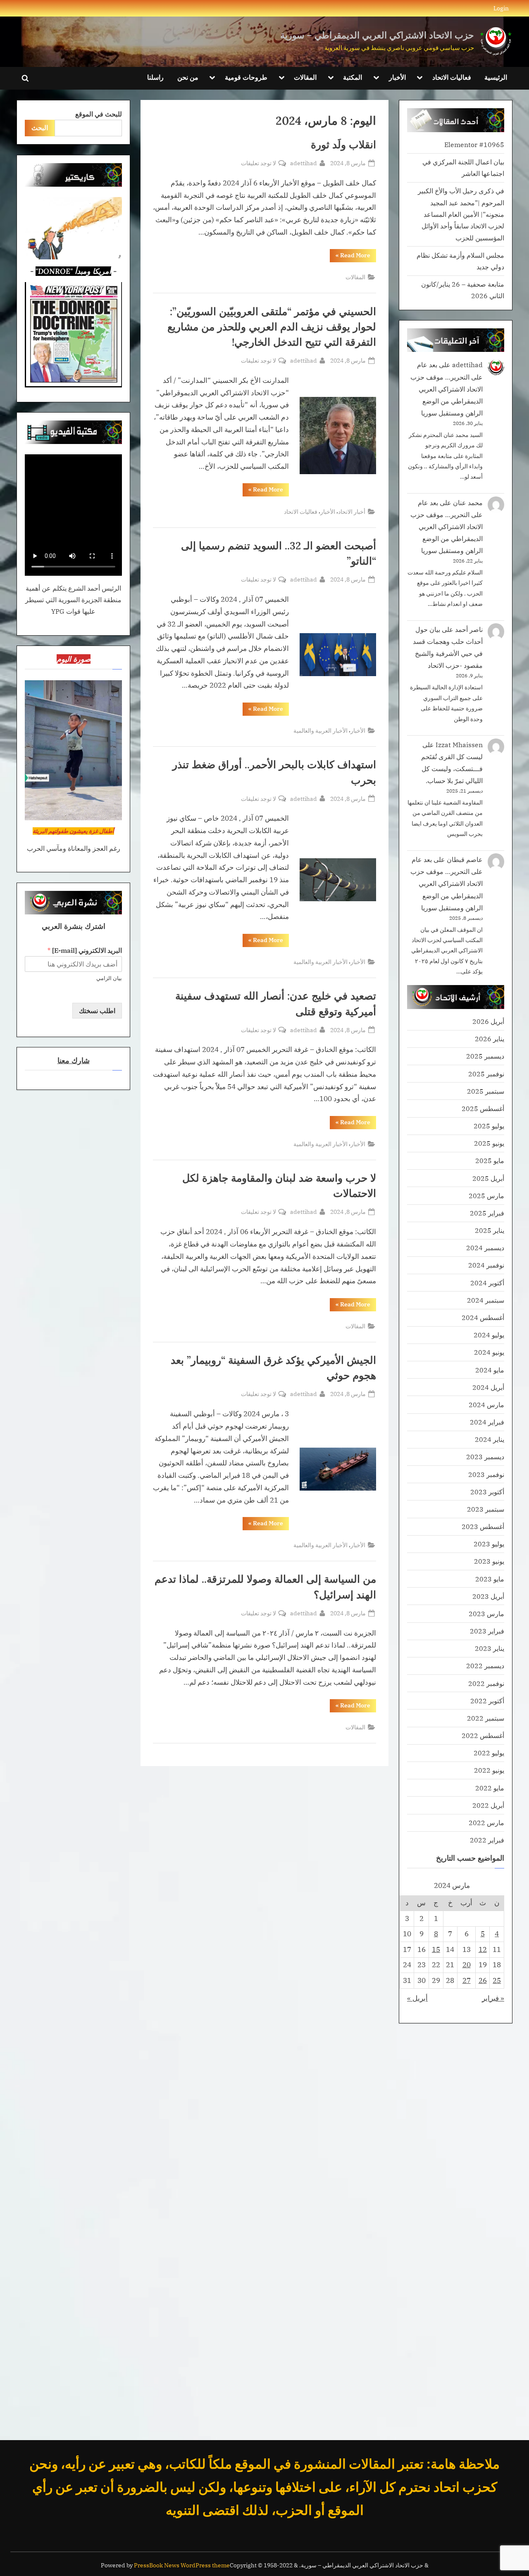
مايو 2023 (490, 1579)
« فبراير (493, 1998)
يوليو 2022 (489, 1753)
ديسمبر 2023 (485, 1457)
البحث (40, 127)
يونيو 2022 (489, 1770)
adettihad (304, 163)
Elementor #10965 (474, 144)
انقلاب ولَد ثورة (343, 145)
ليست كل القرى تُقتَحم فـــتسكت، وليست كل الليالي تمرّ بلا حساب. (452, 768)
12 (483, 1949)
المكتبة (353, 77)
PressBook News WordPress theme (182, 2565)
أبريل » (417, 1998)
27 (467, 1980)
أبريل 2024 (488, 1387)
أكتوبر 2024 (487, 1283)
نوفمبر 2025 (486, 1074)
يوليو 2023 (489, 1544)
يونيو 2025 (489, 1143)
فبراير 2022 (487, 1840)
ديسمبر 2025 (485, 1056)
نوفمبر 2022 (486, 1683)
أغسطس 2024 (483, 1317)
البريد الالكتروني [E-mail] (85, 950)
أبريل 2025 (488, 1178)
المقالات (305, 77)
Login (501, 8)
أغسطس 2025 (483, 1108)
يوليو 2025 (489, 1126)
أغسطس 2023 (483, 1526)
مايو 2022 (490, 1788)
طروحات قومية (246, 77)
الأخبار (397, 77)
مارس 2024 (486, 1404)
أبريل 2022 (488, 1805)
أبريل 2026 (488, 1021)
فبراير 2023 (487, 1631)
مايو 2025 (490, 1160)
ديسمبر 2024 (485, 1248)
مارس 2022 (486, 1822)
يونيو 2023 (489, 1561)
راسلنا (155, 77)
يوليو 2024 (489, 1335)
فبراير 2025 (487, 1213)
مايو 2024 (490, 1370)
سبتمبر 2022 (486, 1718)
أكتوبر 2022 (487, 1701)
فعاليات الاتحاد (452, 77)
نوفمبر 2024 (486, 1265)
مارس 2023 (486, 1613)
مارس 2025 (486, 1195)
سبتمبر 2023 (486, 1509)
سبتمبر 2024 (486, 1300)
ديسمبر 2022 (485, 1665)
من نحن (188, 77)
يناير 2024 (490, 1439)
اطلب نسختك (97, 1010)
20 (467, 1965)
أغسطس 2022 (483, 1735)
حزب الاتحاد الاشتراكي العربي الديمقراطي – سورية (377, 35)
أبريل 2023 (488, 1596)
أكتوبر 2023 (487, 1492)
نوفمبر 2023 (486, 1474)
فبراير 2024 (487, 1422)
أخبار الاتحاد (352, 512)
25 (497, 1980)
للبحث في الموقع (99, 114)
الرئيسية (496, 77)
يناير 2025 (490, 1230)
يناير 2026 (490, 1039)
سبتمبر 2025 (486, 1091)
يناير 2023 (490, 1648)
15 (436, 1949)
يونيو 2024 (489, 1352)
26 (483, 1980)
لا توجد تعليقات (259, 163)
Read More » (350, 257)
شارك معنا (74, 1060)
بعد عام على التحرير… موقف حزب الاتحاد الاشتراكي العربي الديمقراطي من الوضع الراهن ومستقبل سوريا (447, 388)
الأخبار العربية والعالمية (320, 730)
